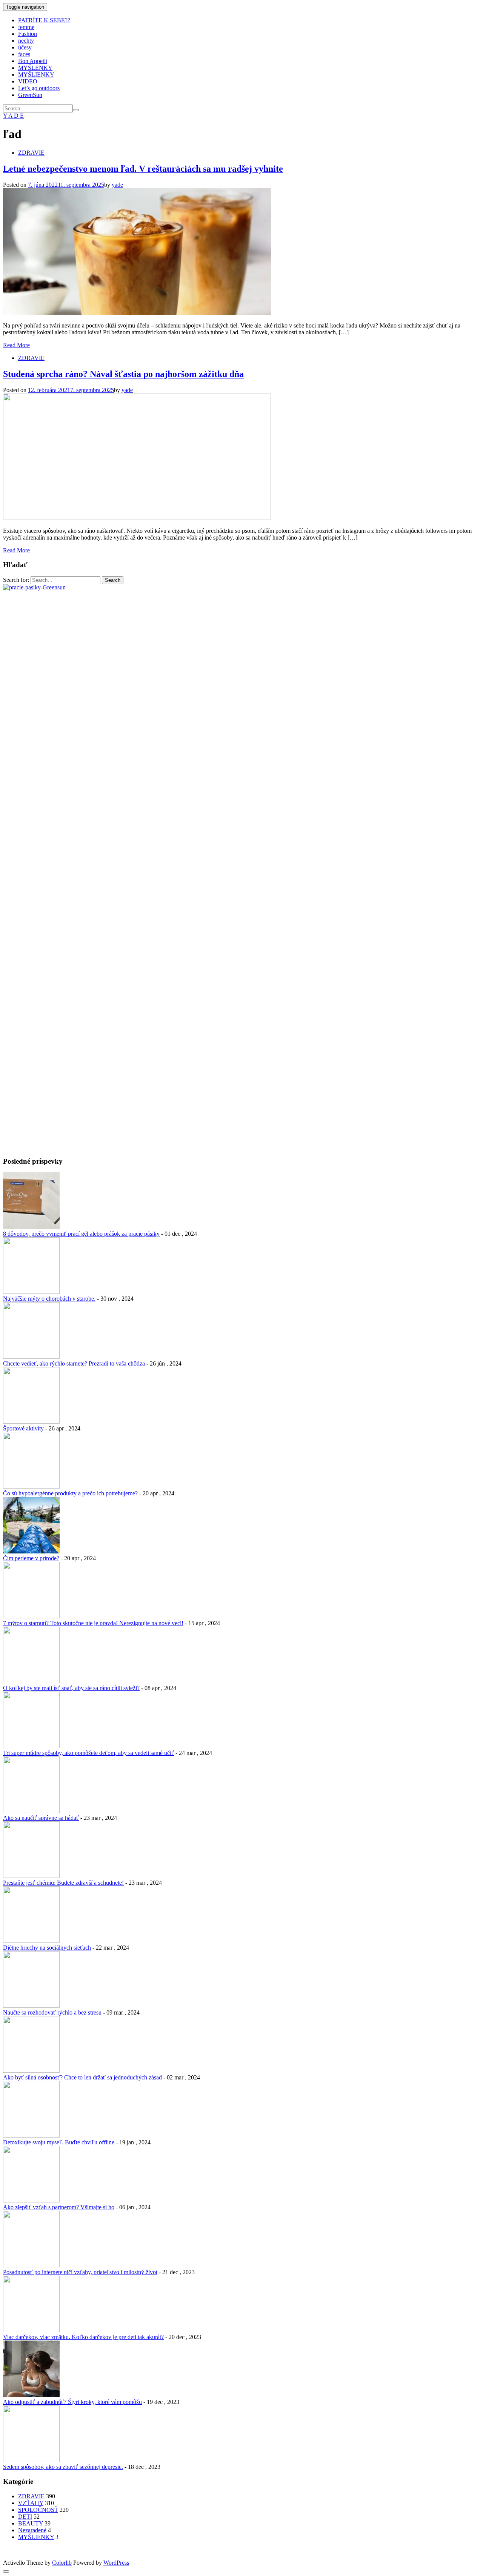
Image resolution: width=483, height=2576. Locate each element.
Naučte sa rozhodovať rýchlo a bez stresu (52, 2012)
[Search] (76, 110)
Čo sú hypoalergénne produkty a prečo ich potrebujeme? (70, 1493)
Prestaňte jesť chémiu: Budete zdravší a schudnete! (63, 1883)
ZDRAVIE (31, 153)
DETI (25, 2517)
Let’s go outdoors (39, 88)
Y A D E (13, 116)
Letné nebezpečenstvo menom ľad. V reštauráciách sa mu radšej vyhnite (143, 169)
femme (26, 27)
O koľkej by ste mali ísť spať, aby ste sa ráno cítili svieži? (71, 1688)
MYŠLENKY (35, 68)
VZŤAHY (31, 2503)
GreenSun (30, 95)
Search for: (16, 580)
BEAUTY (31, 2523)
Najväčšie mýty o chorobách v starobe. (49, 1299)
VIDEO (28, 81)
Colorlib (62, 2563)
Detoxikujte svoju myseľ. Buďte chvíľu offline (59, 2142)
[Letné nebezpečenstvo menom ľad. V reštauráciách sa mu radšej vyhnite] (137, 313)
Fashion (28, 34)
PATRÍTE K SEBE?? (44, 20)
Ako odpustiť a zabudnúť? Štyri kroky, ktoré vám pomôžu (72, 2402)
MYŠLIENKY (36, 75)
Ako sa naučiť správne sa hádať (41, 1818)
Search (113, 580)
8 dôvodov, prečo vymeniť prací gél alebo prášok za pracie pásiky (81, 1234)
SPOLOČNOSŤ (38, 2510)
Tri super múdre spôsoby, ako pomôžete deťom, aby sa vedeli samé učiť (88, 1753)
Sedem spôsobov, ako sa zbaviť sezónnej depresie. (63, 2467)
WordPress (116, 2563)
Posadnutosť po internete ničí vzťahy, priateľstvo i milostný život (80, 2272)
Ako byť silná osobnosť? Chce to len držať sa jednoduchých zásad (82, 2077)
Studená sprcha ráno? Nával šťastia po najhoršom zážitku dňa (123, 374)
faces (24, 54)
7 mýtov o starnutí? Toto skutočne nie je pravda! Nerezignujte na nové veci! (93, 1623)
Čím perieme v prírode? (31, 1558)
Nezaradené (32, 2530)
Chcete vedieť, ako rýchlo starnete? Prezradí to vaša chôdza (74, 1363)
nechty (26, 41)
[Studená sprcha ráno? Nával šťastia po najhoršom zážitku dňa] (137, 518)
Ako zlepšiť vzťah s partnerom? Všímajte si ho (59, 2207)
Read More (16, 345)
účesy (25, 47)
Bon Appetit (33, 61)
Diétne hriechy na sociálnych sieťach (47, 1948)
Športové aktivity (23, 1428)
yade (117, 185)
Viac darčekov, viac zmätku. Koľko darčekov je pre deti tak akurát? (83, 2337)
